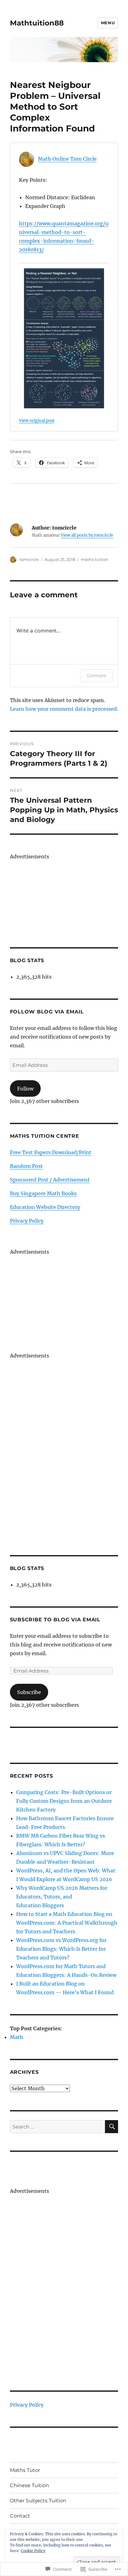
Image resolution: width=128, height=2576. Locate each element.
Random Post (26, 1166)
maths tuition (95, 559)
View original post (37, 420)
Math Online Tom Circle (67, 159)
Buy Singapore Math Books (43, 1193)
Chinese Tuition (30, 2485)
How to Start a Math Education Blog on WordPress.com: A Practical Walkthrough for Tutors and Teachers (67, 1923)
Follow (25, 1089)
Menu (108, 23)
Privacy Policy (27, 1221)
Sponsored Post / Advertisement (50, 1180)
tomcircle (29, 559)
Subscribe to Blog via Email (55, 1620)
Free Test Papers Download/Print (51, 1152)
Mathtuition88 (37, 23)
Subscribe (29, 1692)
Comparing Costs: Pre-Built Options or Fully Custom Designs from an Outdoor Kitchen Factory (64, 1801)
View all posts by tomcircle (87, 535)
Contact (20, 2516)
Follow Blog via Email (47, 1012)
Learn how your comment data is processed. (64, 709)
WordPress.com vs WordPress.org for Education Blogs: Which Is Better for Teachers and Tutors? (61, 1949)
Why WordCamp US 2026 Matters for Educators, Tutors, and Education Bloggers (62, 1897)
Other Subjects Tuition (38, 2501)
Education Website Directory (45, 1207)
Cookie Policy (33, 2551)
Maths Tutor (25, 2470)
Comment (96, 675)
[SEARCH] (112, 2127)
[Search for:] (58, 2127)
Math (17, 2037)
